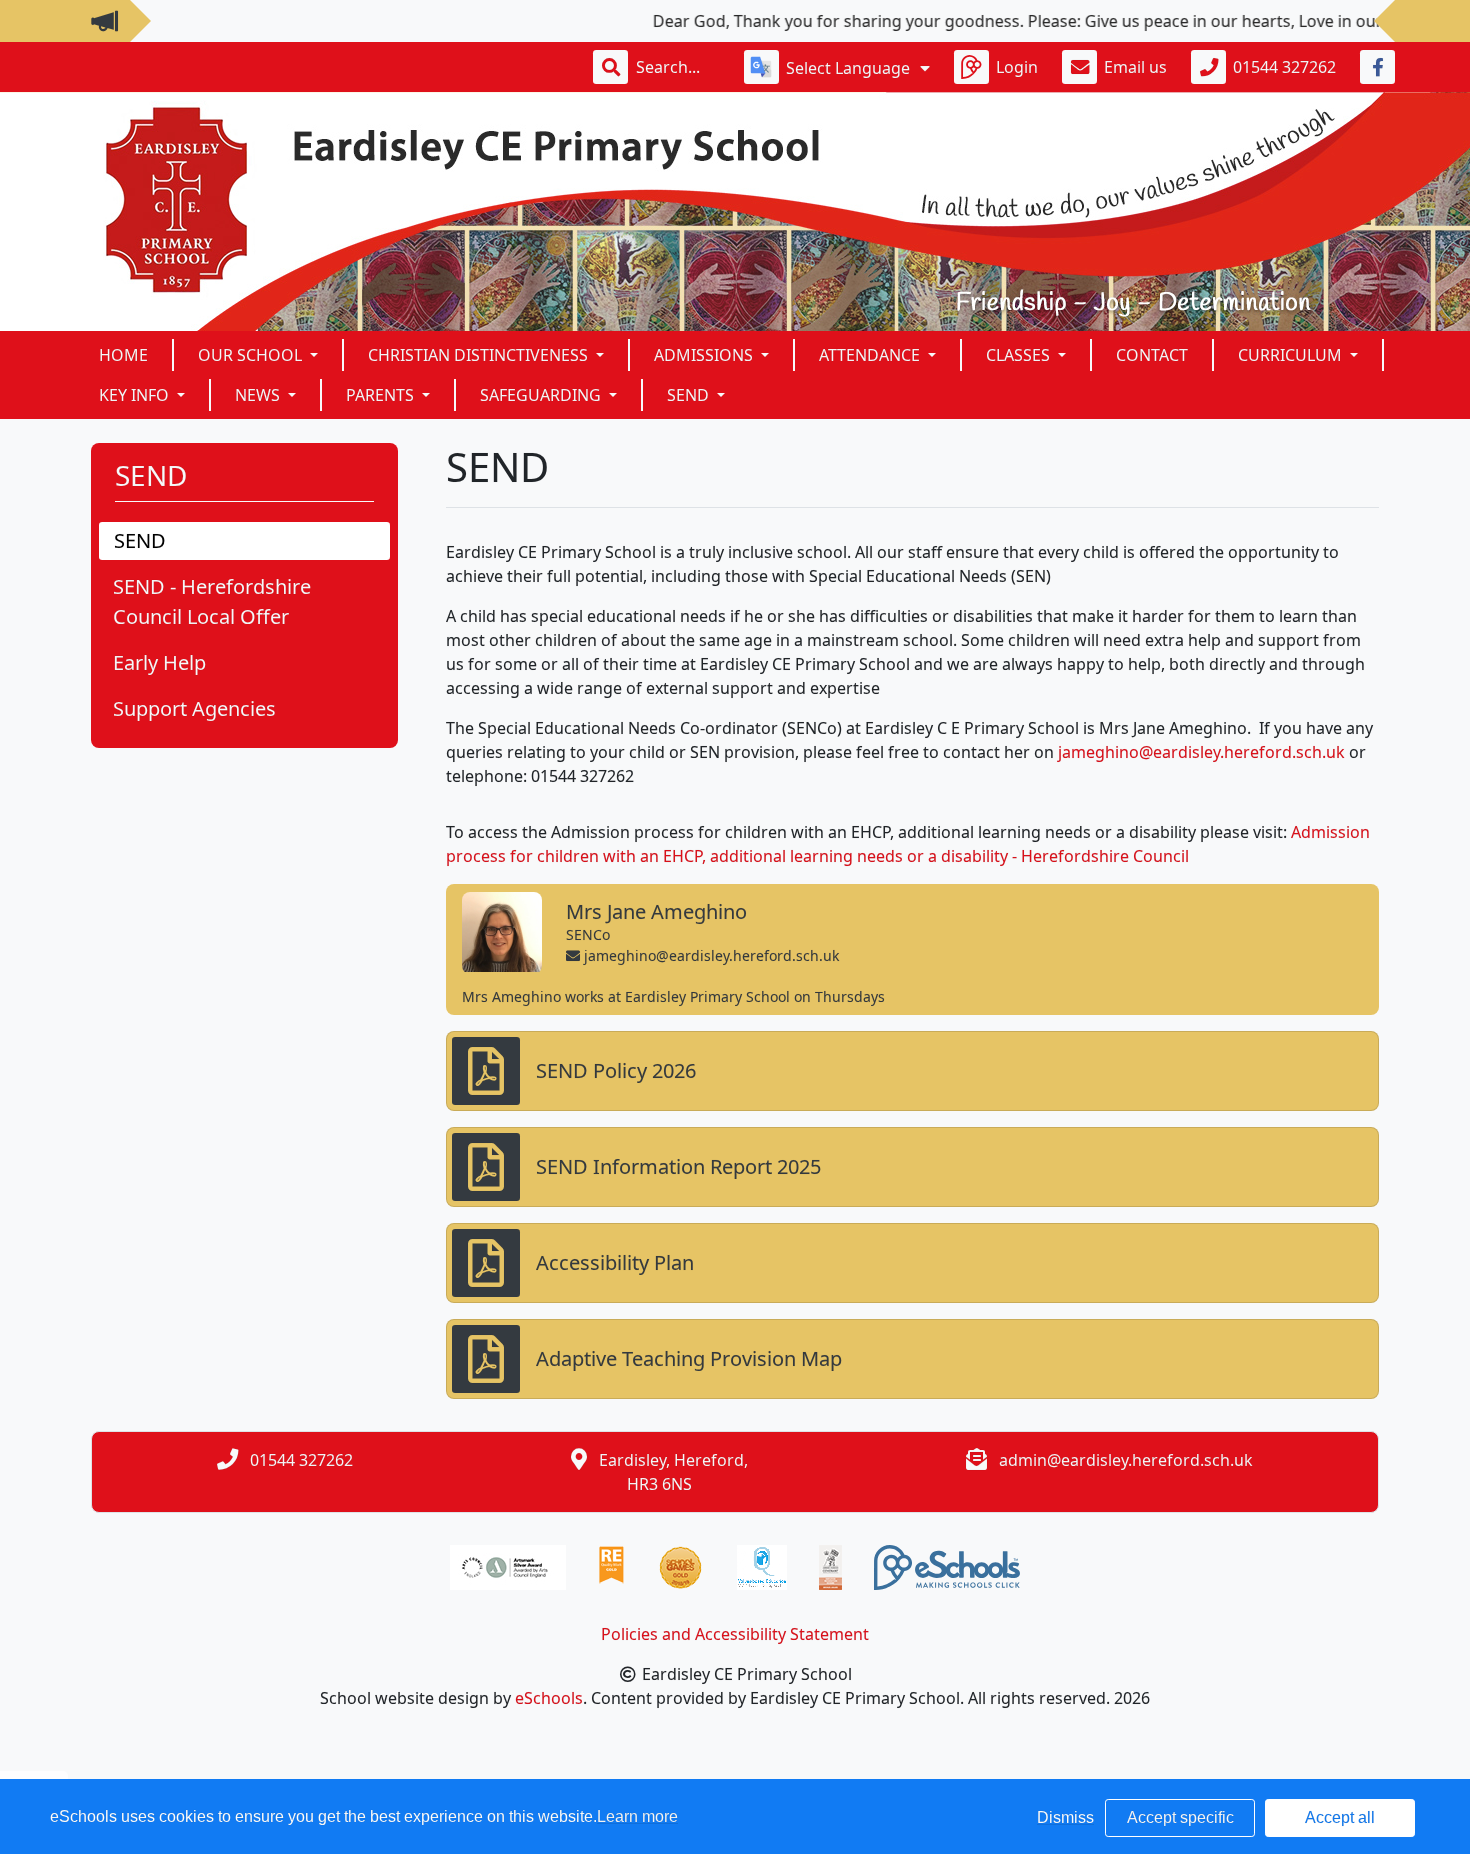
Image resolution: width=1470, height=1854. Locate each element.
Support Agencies (194, 708)
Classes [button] (1020, 355)
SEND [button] (690, 395)
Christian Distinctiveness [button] (480, 355)
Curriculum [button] (1292, 355)
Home (123, 355)
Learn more (637, 1816)
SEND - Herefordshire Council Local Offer (212, 601)
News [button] (259, 395)
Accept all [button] (1340, 1817)
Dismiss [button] (1065, 1817)
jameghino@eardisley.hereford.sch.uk (1201, 752)
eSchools (549, 1698)
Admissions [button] (705, 355)
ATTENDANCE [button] (871, 355)
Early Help (159, 662)
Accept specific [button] (1180, 1817)
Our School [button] (252, 355)
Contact (1152, 355)
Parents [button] (382, 395)
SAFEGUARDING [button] (542, 395)
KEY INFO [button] (136, 395)
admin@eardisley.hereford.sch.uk (1126, 1460)
